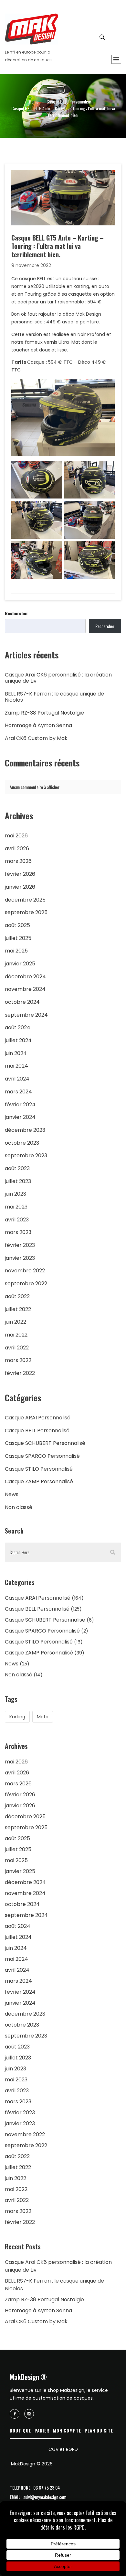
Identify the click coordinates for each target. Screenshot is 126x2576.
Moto (43, 1717)
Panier (42, 2430)
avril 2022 (17, 1348)
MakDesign (31, 29)
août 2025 (17, 925)
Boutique (20, 2430)
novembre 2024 (25, 989)
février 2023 (20, 1245)
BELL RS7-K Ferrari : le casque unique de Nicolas (54, 697)
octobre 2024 (22, 1002)
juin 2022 (16, 1322)
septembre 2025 (26, 912)
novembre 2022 (25, 1271)
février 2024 (20, 1105)
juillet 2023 (18, 1181)
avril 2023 (17, 1220)
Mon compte (67, 2430)
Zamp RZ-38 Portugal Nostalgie (44, 713)
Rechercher (16, 613)
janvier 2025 (20, 964)
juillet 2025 (18, 938)
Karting (17, 1717)
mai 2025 (16, 951)
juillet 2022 (18, 1309)
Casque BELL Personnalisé (69, 101)
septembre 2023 (26, 1155)
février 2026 (20, 874)
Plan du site (99, 2430)
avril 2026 (17, 849)
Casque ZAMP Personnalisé (39, 1481)
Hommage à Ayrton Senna (38, 725)
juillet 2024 (18, 1040)
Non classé (19, 1507)
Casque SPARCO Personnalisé (42, 1456)
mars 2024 (18, 1092)
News (12, 1494)
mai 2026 (16, 836)
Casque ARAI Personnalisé (38, 1418)
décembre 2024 (25, 977)
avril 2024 (17, 1079)
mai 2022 (16, 1335)
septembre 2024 (26, 1015)
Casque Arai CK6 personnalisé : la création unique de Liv (58, 678)
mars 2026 (18, 861)
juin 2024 (16, 1053)
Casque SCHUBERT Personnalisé (45, 1443)
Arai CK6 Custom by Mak (36, 738)
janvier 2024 (20, 1117)
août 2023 (17, 1168)
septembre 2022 (26, 1283)
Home (34, 101)
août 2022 (17, 1296)
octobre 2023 (22, 1143)
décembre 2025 (25, 900)
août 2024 (18, 1027)
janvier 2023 (20, 1258)
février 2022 (20, 1373)
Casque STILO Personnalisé (39, 1469)
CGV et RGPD (63, 2449)
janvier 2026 (20, 887)
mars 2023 (18, 1232)
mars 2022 (18, 1360)
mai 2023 (16, 1207)
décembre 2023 (25, 1130)
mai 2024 (16, 1066)
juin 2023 (16, 1194)
